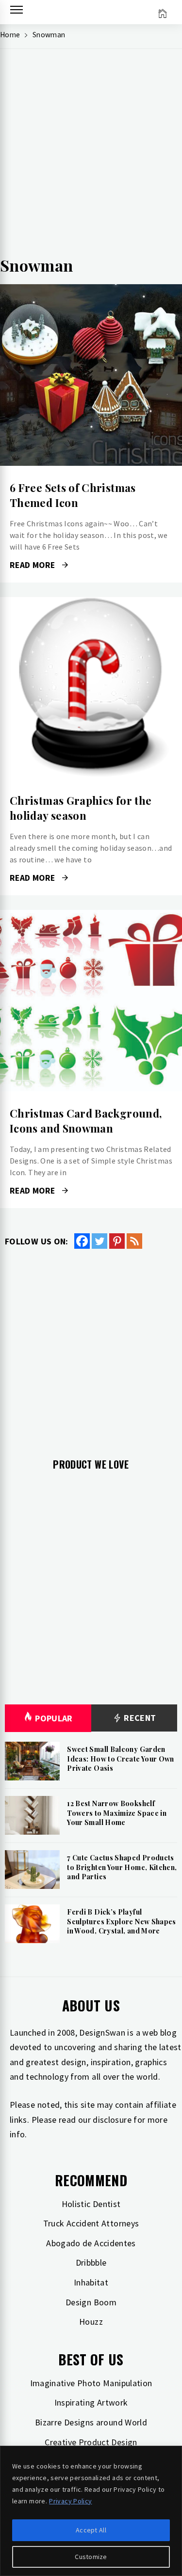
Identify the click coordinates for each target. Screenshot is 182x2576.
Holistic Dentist (91, 2204)
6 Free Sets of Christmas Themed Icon (73, 495)
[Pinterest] (117, 1241)
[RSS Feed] (134, 1241)
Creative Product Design (91, 2442)
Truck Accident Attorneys (91, 2223)
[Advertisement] (91, 157)
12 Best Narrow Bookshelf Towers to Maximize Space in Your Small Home (117, 1813)
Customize (91, 2557)
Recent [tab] (139, 1718)
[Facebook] (82, 1241)
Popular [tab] (54, 1718)
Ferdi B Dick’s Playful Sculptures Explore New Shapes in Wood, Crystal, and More (121, 1921)
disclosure (112, 2120)
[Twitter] (99, 1241)
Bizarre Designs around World (91, 2422)
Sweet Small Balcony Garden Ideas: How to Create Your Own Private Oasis (120, 1759)
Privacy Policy (70, 2501)
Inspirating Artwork (91, 2402)
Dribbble (91, 2262)
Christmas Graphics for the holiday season (81, 808)
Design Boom (91, 2302)
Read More (91, 375)
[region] (91, 2511)
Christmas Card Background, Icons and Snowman (86, 1121)
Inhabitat (91, 2282)
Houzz (91, 2322)
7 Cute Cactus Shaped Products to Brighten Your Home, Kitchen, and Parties (122, 1867)
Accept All (91, 2530)
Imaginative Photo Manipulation (91, 2383)
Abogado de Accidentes (91, 2243)
